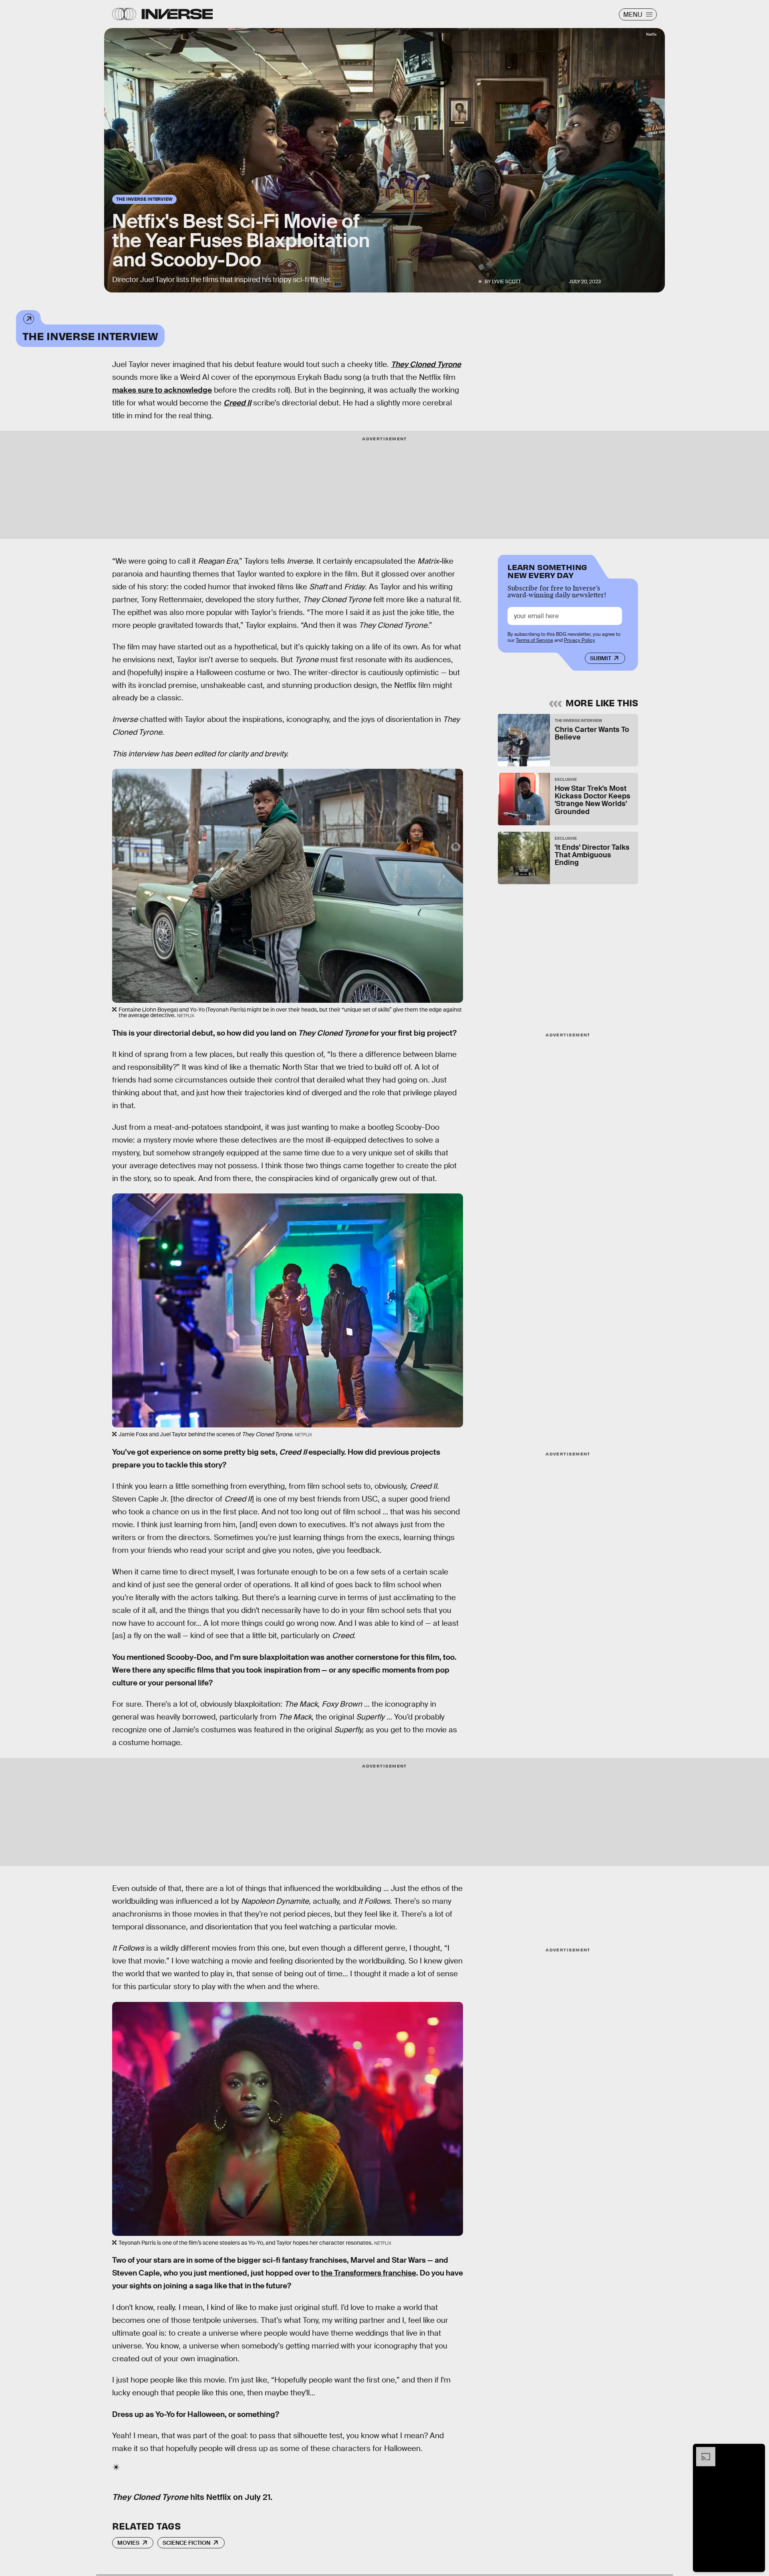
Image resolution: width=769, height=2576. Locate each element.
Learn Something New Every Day (547, 570)
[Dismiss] (756, 2451)
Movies (128, 2543)
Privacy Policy (580, 640)
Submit (601, 658)
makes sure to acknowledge (162, 390)
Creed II (237, 403)
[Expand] (702, 2451)
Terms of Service (534, 640)
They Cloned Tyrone (426, 364)
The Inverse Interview (90, 336)
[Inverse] (177, 14)
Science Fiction (186, 2543)
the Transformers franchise (368, 2273)
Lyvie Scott (506, 282)
